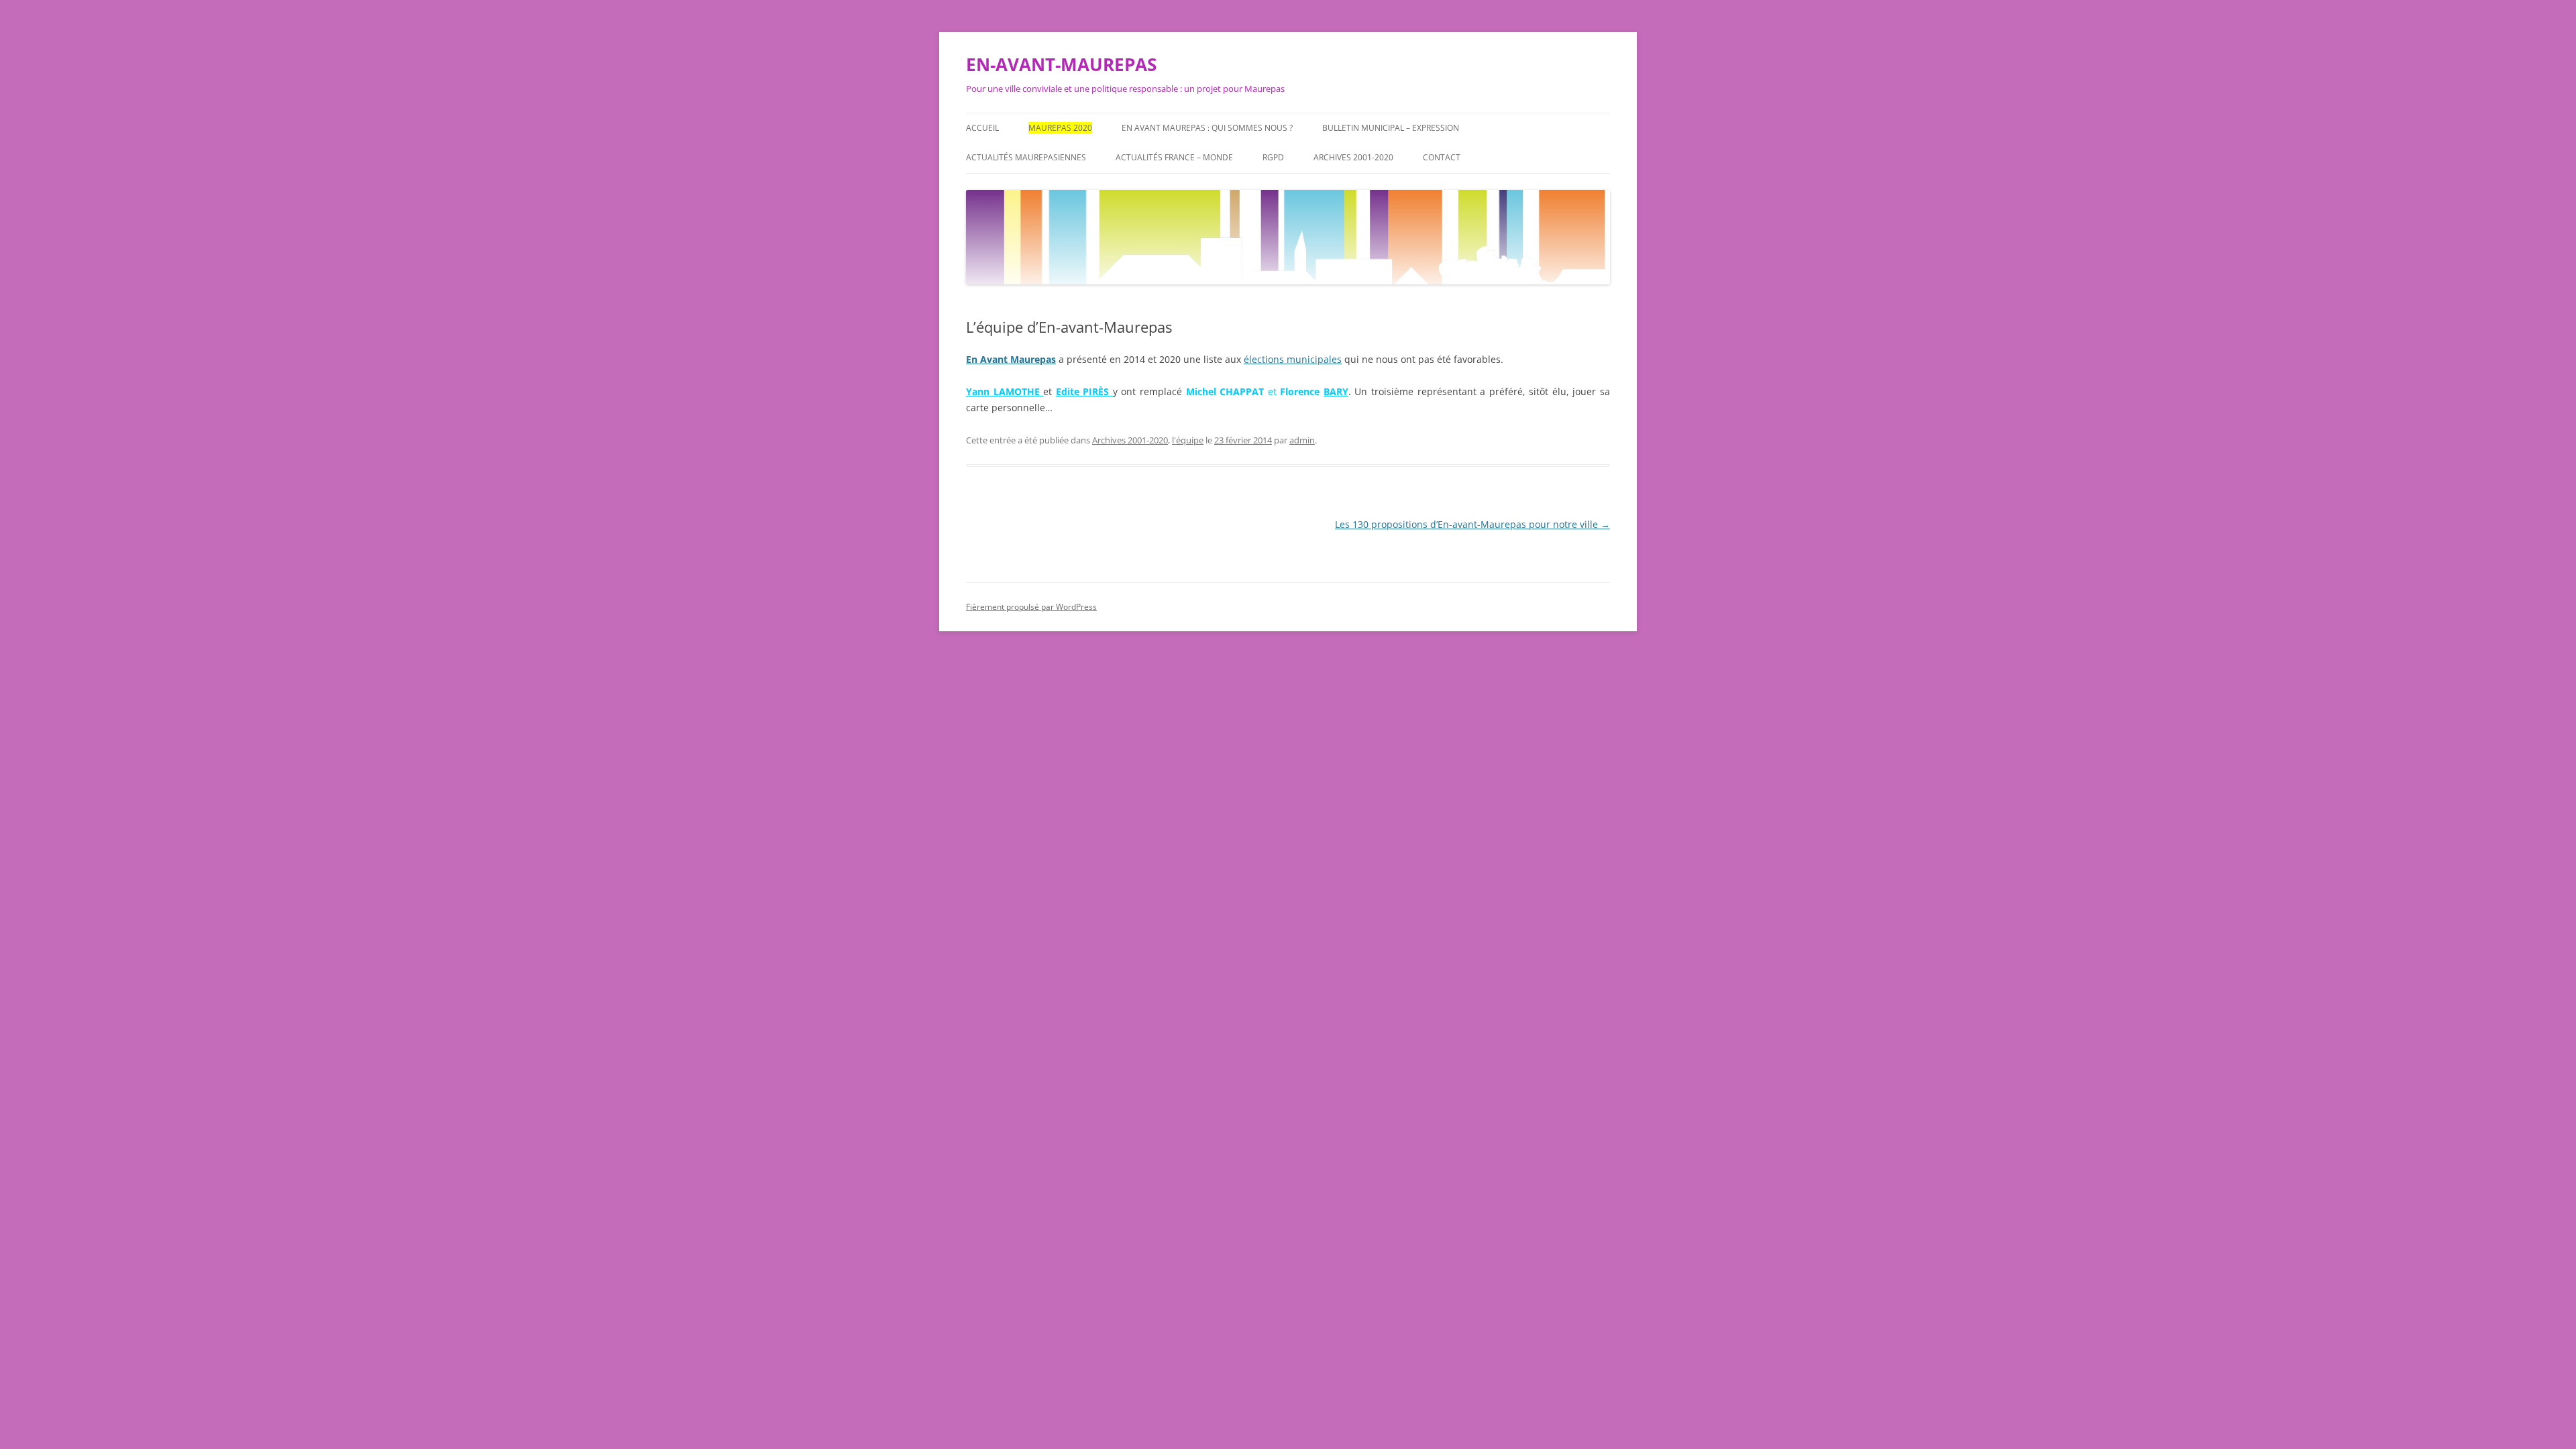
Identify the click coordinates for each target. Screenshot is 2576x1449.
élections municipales (1293, 359)
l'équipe (1188, 440)
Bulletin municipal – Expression (1391, 128)
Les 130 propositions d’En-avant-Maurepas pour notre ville (1472, 524)
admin (1302, 440)
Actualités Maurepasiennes (1026, 157)
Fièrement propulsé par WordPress (1031, 607)
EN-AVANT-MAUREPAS (1061, 64)
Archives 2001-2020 (1353, 157)
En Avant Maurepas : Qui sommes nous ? (1207, 128)
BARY (1336, 391)
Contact (1442, 157)
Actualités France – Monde (1174, 157)
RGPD (1273, 157)
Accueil (982, 128)
